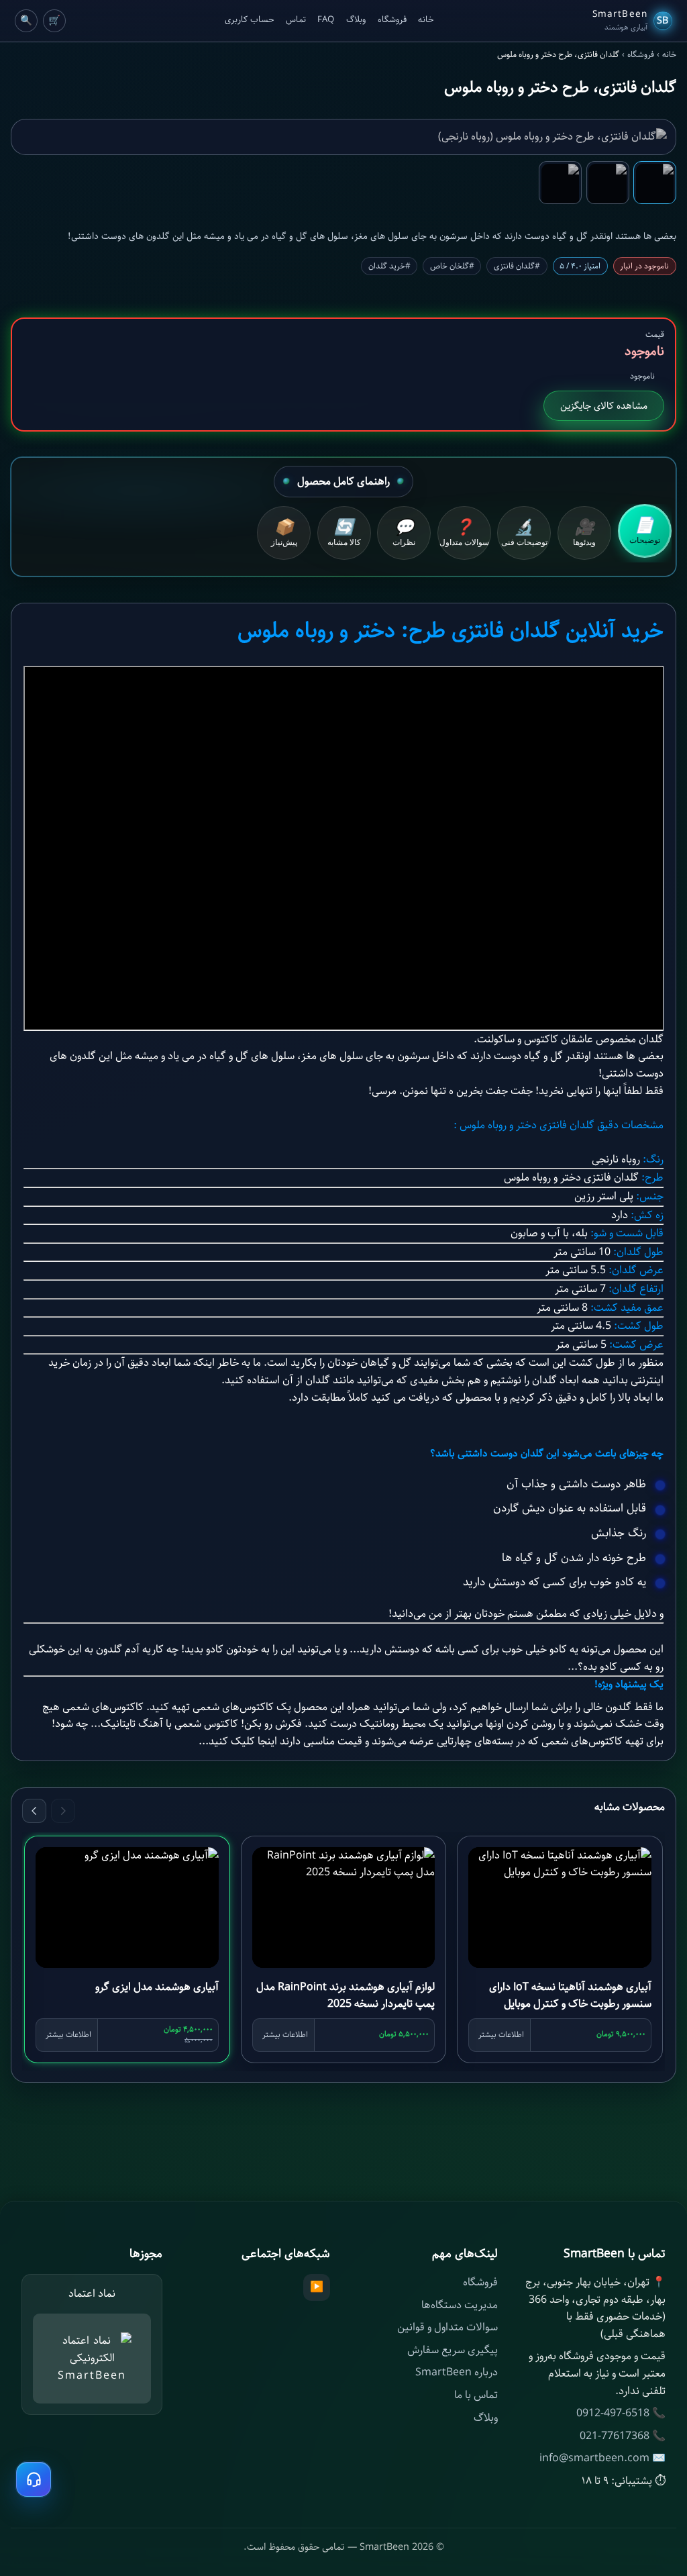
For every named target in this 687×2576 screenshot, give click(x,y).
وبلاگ (356, 20)
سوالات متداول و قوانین (447, 2327)
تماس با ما (476, 2395)
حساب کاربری (249, 20)
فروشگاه (392, 20)
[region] (343, 1952)
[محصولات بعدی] (34, 1811)
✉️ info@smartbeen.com (602, 2458)
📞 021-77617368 (623, 2436)
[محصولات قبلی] (63, 1811)
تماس (296, 20)
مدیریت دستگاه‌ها (460, 2305)
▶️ (317, 2287)
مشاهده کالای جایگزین (604, 406)
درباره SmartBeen (457, 2372)
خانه (426, 20)
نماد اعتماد (92, 2294)
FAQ (326, 20)
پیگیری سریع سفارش (453, 2350)
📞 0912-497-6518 (621, 2413)
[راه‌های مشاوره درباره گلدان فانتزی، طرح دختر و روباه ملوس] (34, 2479)
